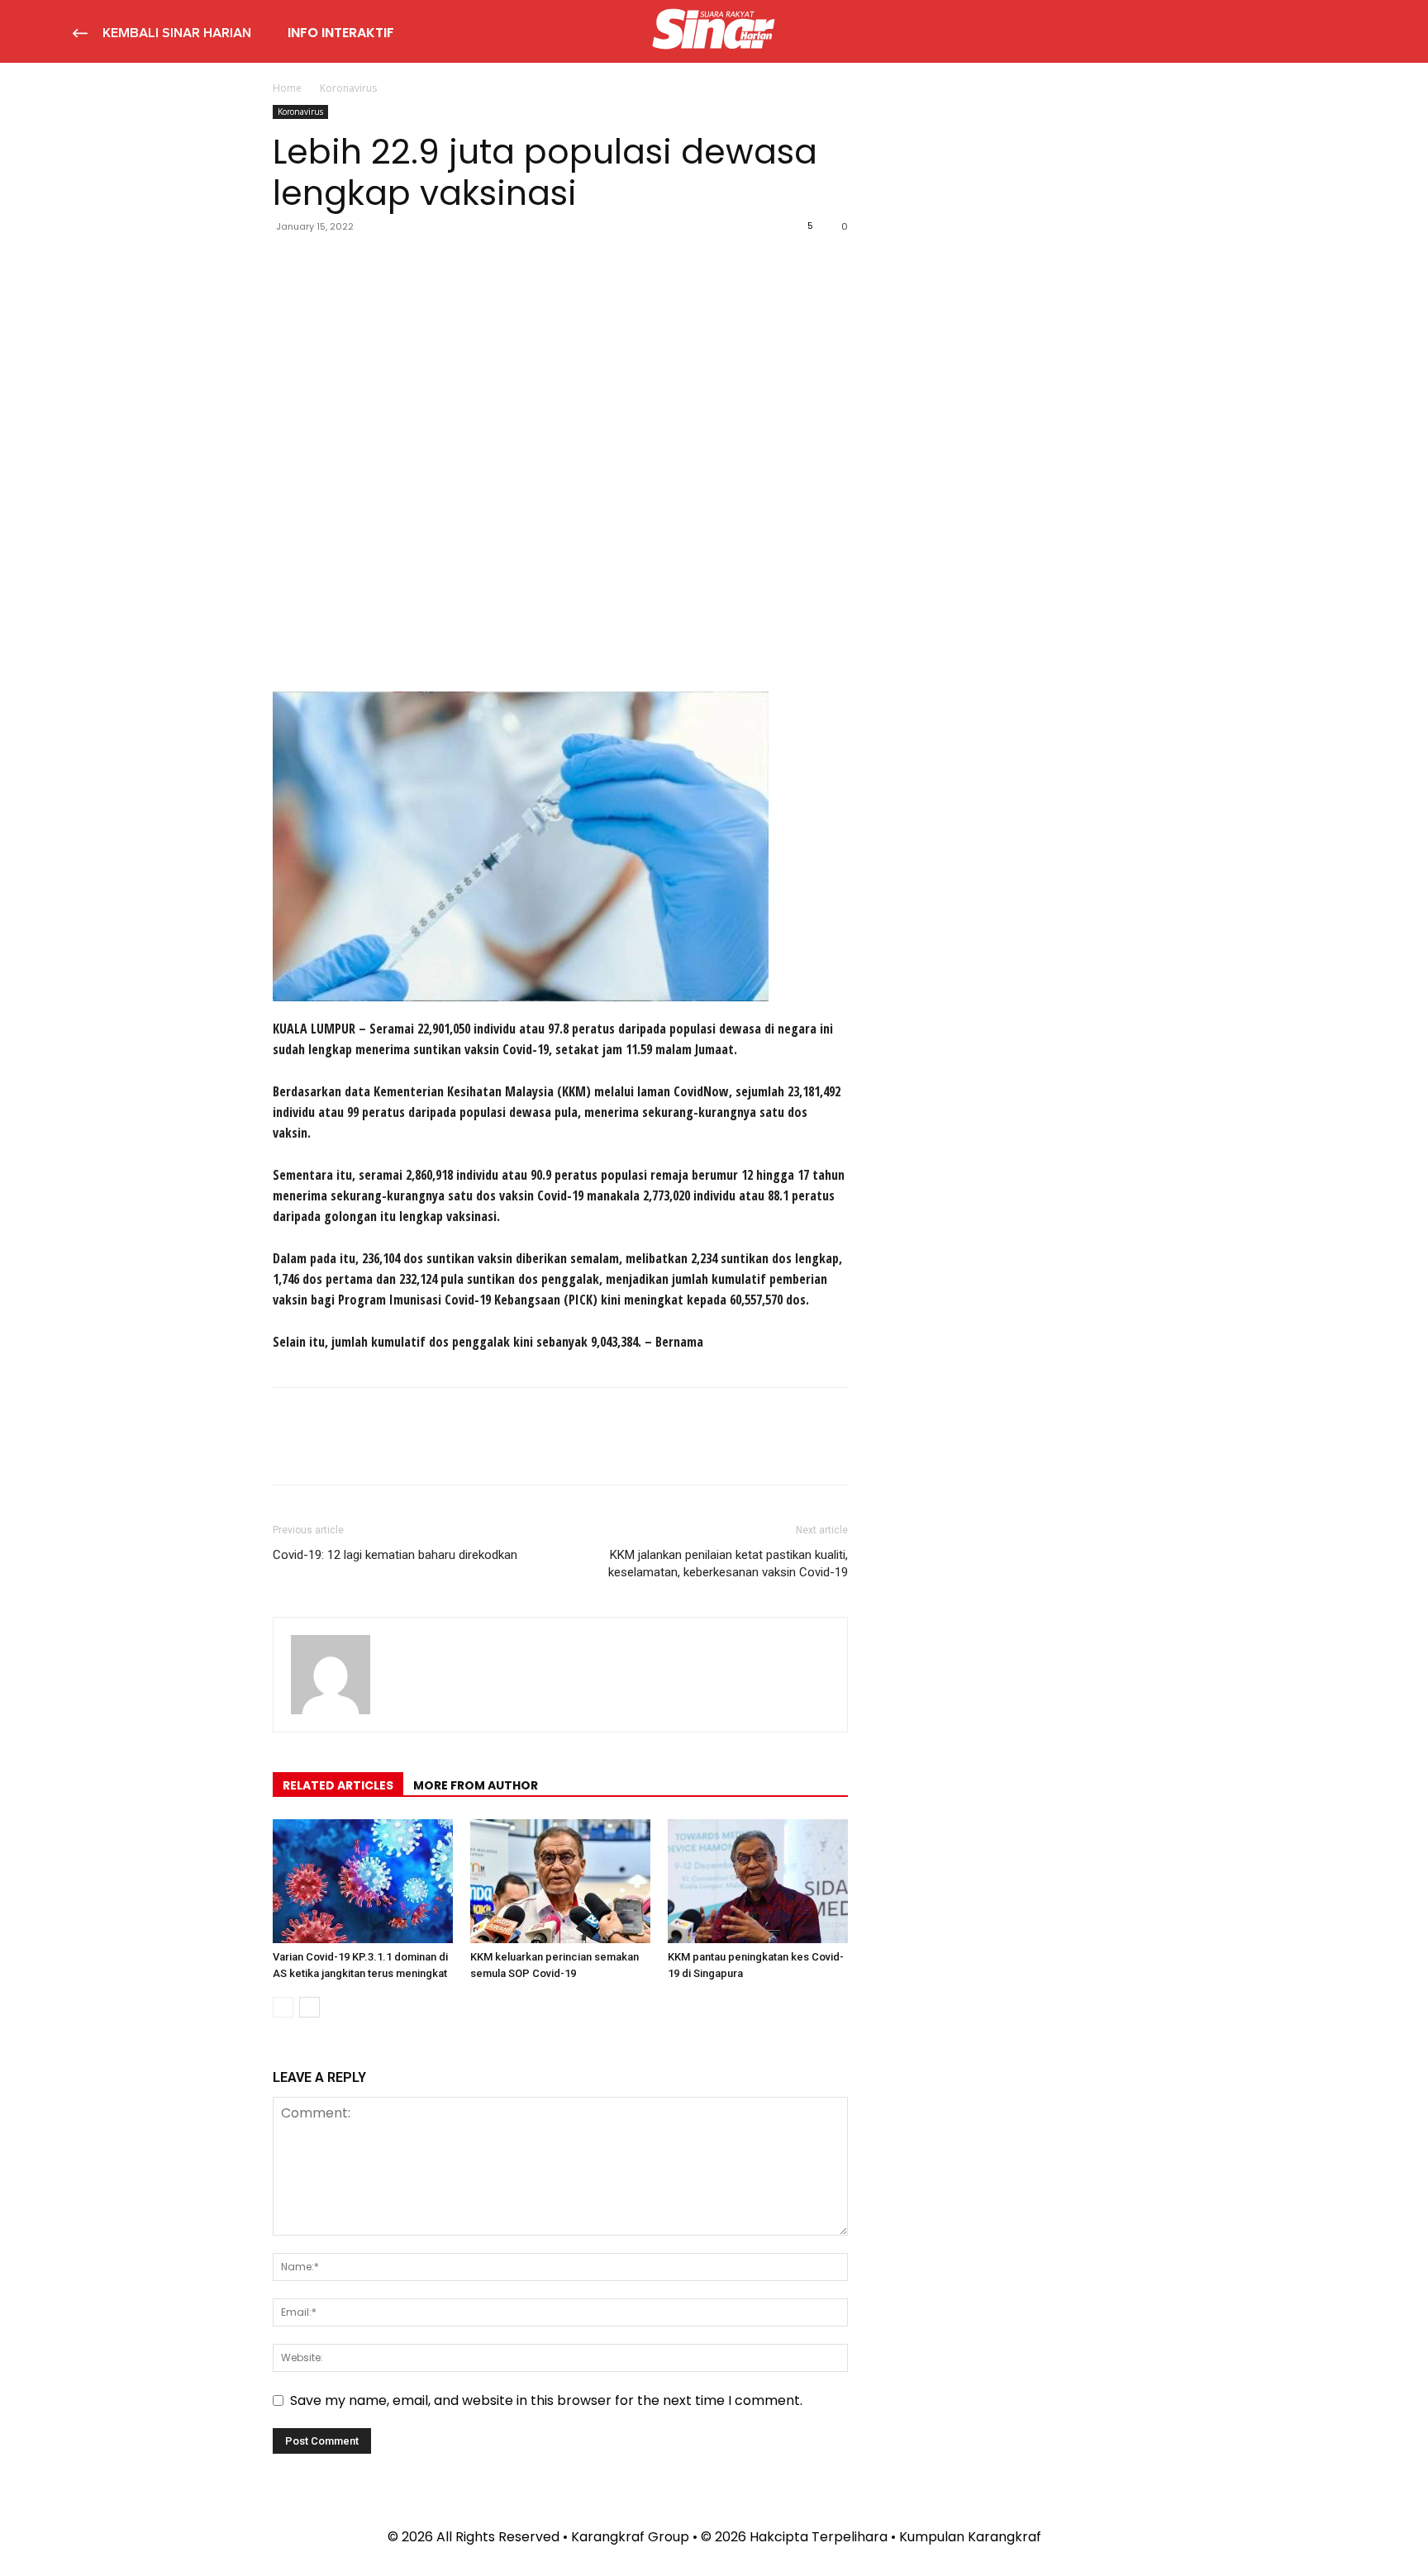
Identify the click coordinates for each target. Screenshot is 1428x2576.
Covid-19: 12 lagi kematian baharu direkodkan (395, 1555)
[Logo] (714, 31)
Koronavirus (300, 112)
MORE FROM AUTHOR (476, 1785)
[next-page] (309, 2007)
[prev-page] (283, 2007)
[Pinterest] (365, 264)
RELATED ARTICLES (338, 1785)
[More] (442, 264)
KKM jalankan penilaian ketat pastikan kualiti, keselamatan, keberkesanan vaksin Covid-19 (728, 1564)
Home (287, 88)
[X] (327, 264)
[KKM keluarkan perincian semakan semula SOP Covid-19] (560, 1881)
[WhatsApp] (403, 264)
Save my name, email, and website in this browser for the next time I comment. (546, 2400)
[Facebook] (289, 264)
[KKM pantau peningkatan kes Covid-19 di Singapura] (758, 1881)
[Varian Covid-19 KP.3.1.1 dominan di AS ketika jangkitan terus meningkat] (363, 1881)
